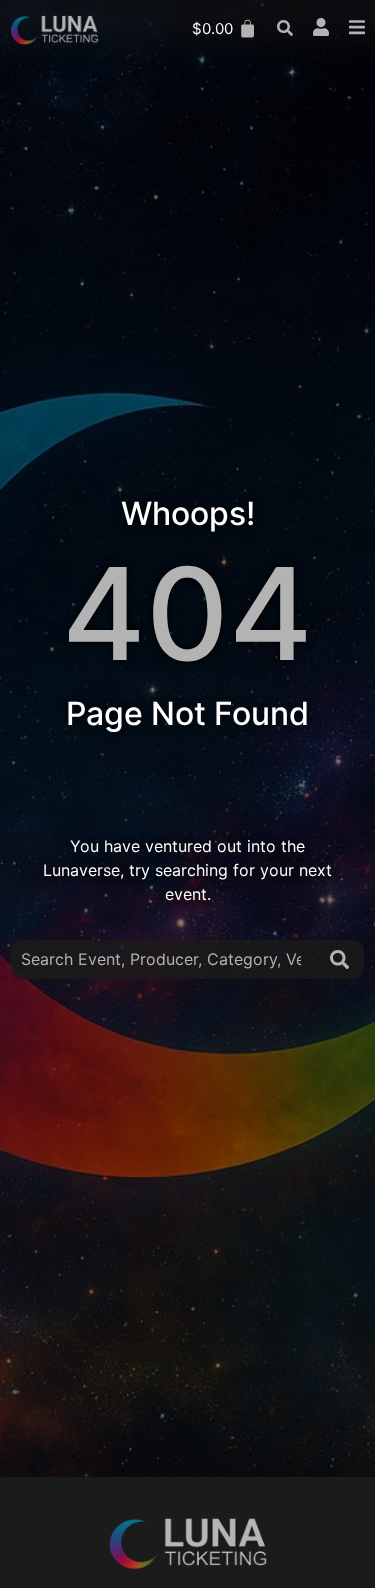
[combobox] (166, 959)
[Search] (342, 959)
